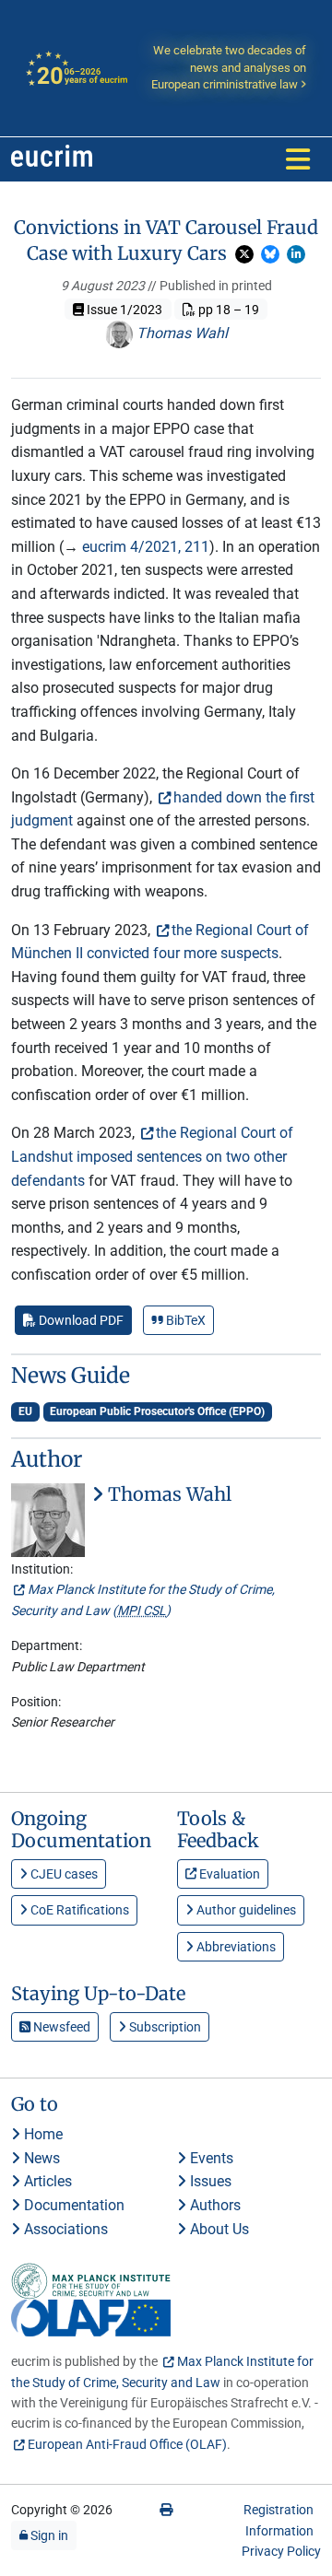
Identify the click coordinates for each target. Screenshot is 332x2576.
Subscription (164, 2027)
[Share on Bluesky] (270, 254)
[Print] (166, 2510)
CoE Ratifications (78, 1910)
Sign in (48, 2535)
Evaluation (228, 1874)
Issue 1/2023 (123, 310)
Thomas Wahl (180, 333)
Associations (64, 2229)
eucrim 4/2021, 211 (146, 547)
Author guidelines (245, 1910)
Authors (213, 2205)
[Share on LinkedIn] (296, 254)
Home (41, 2134)
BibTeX (184, 1320)
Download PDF (80, 1320)
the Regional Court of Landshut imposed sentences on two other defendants (152, 1156)
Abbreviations (235, 1947)
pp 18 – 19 (227, 310)
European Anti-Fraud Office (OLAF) (127, 2444)
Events (210, 2158)
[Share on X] (244, 254)
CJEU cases (63, 1874)
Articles (46, 2181)
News (40, 2158)
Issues (209, 2181)
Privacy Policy (281, 2551)
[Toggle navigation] (298, 159)
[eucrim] (52, 159)
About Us (218, 2229)
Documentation (72, 2205)
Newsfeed (60, 2027)
